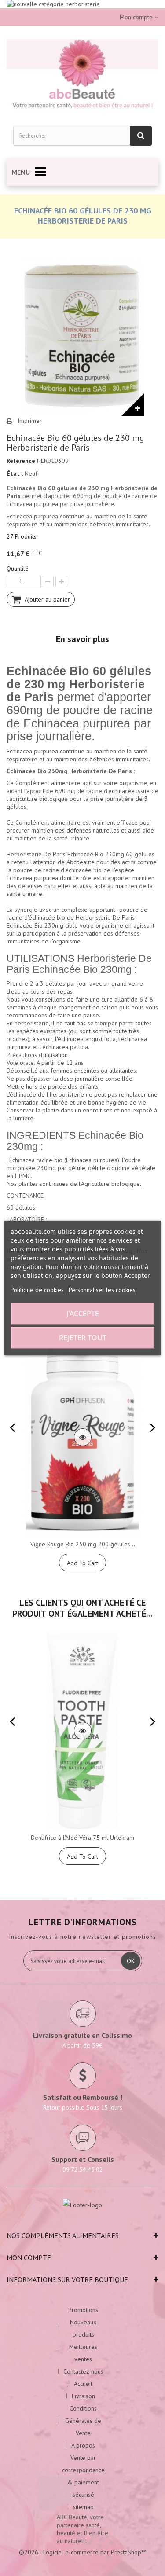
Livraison (83, 2396)
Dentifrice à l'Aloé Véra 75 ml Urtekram (82, 1838)
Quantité (18, 569)
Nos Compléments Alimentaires (63, 2235)
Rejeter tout (83, 1338)
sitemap (83, 2507)
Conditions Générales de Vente (83, 2421)
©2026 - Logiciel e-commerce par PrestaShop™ (83, 2552)
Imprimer (30, 421)
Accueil (83, 2384)
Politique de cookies (37, 1290)
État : (15, 473)
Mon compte (29, 2257)
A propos (83, 2445)
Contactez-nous (83, 2371)
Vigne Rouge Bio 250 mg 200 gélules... (83, 1544)
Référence (21, 461)
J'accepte (83, 1314)
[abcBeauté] (82, 75)
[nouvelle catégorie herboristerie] (82, 4)
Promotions (83, 2310)
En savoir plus (82, 639)
